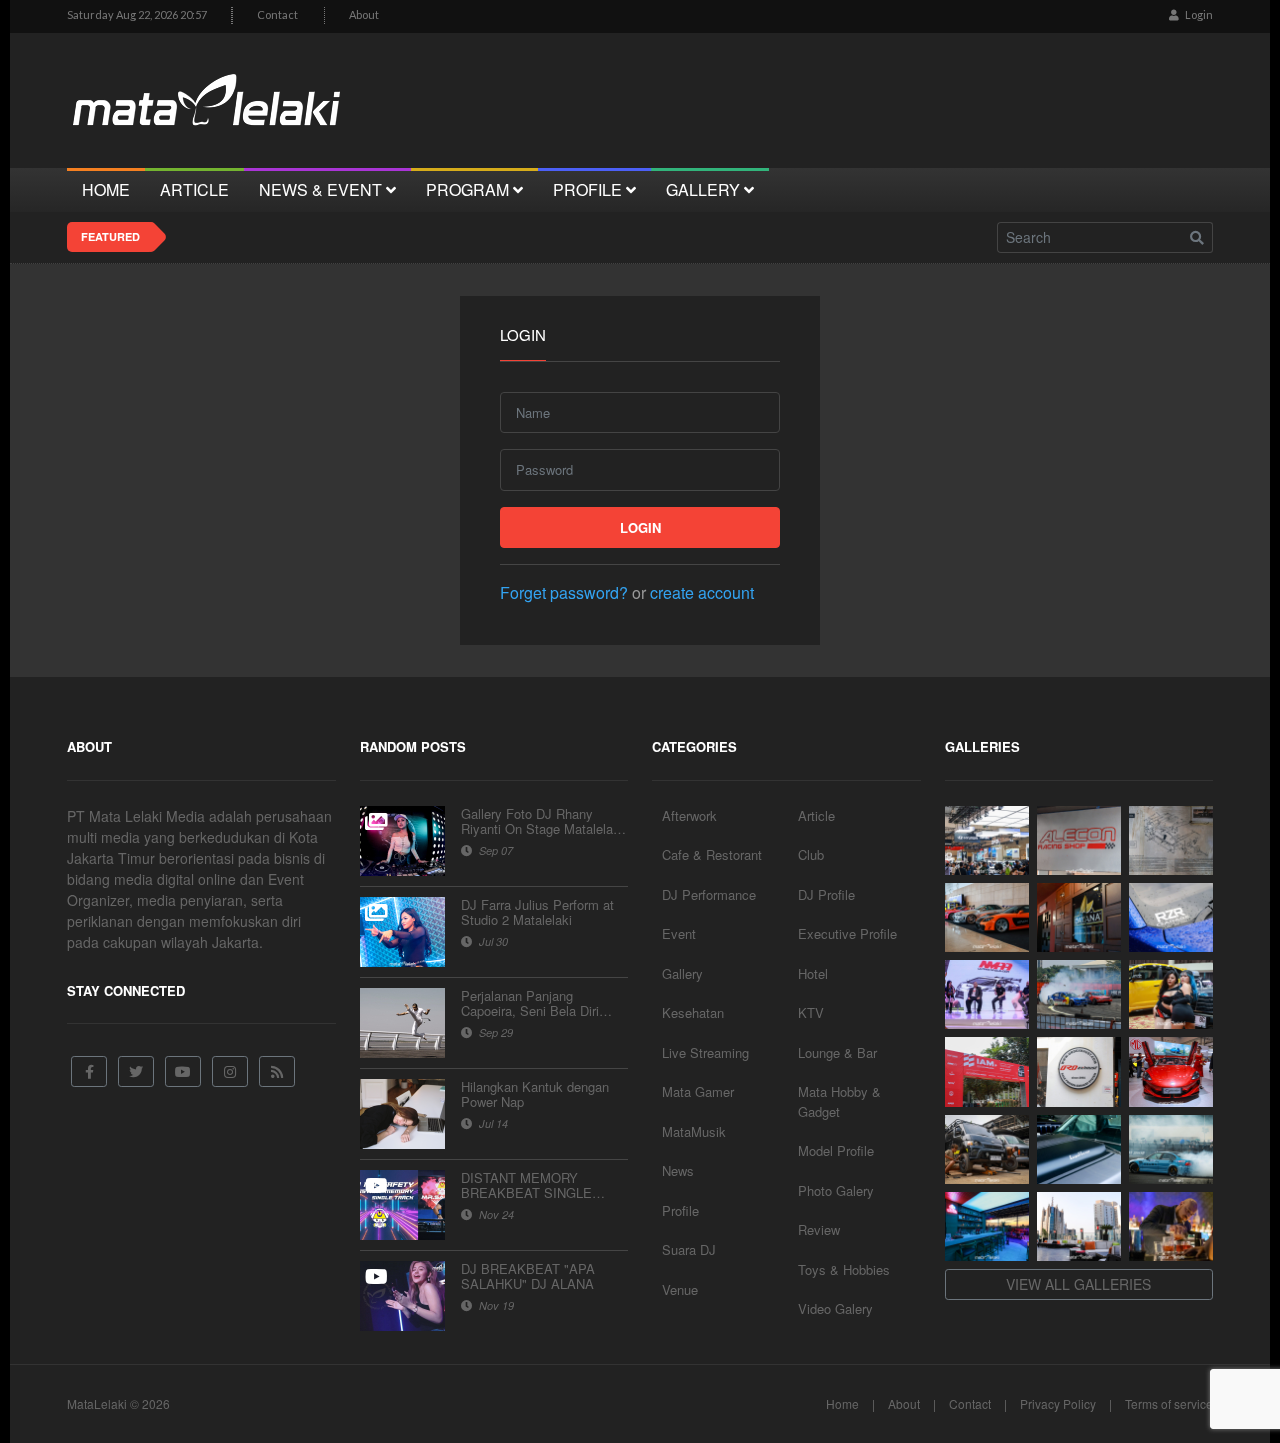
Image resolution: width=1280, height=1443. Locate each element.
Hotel (813, 973)
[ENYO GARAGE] (1171, 840)
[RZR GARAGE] (1171, 917)
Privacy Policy (1058, 1403)
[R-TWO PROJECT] (987, 1149)
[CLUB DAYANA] (1079, 917)
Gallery (682, 973)
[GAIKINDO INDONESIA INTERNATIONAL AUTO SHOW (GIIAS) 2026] (987, 840)
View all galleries (1078, 1284)
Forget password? (564, 592)
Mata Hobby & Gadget (839, 1101)
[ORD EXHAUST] (1079, 1071)
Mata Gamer (698, 1091)
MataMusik (694, 1131)
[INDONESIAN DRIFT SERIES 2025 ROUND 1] (1171, 1149)
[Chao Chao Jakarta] (1079, 1226)
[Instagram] (230, 1071)
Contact (277, 14)
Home (842, 1403)
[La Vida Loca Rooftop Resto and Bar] (987, 1226)
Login (1198, 14)
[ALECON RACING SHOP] (1079, 840)
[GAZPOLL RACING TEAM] (1079, 1149)
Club (811, 854)
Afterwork (689, 815)
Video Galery (835, 1308)
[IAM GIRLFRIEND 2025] (1171, 994)
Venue (680, 1289)
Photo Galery (836, 1190)
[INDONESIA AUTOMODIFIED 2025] (987, 1071)
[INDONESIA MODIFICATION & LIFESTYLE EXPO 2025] (987, 994)
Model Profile (836, 1150)
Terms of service (1169, 1403)
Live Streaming (705, 1052)
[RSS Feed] (277, 1071)
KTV (811, 1012)
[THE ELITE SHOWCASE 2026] (987, 917)
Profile (680, 1210)
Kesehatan (693, 1012)
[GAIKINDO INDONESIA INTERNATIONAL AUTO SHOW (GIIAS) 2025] (1171, 1071)
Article (816, 815)
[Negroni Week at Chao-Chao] (1171, 1226)
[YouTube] (183, 1071)
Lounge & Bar (837, 1052)
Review (819, 1229)
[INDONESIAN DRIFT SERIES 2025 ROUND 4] (1079, 994)
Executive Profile (847, 933)
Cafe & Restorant (712, 854)
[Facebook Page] (89, 1071)
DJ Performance (709, 894)
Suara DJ (689, 1249)
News (678, 1170)
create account (702, 592)
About (364, 14)
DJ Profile (826, 894)
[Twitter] (136, 1071)
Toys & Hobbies (844, 1269)
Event (679, 933)
